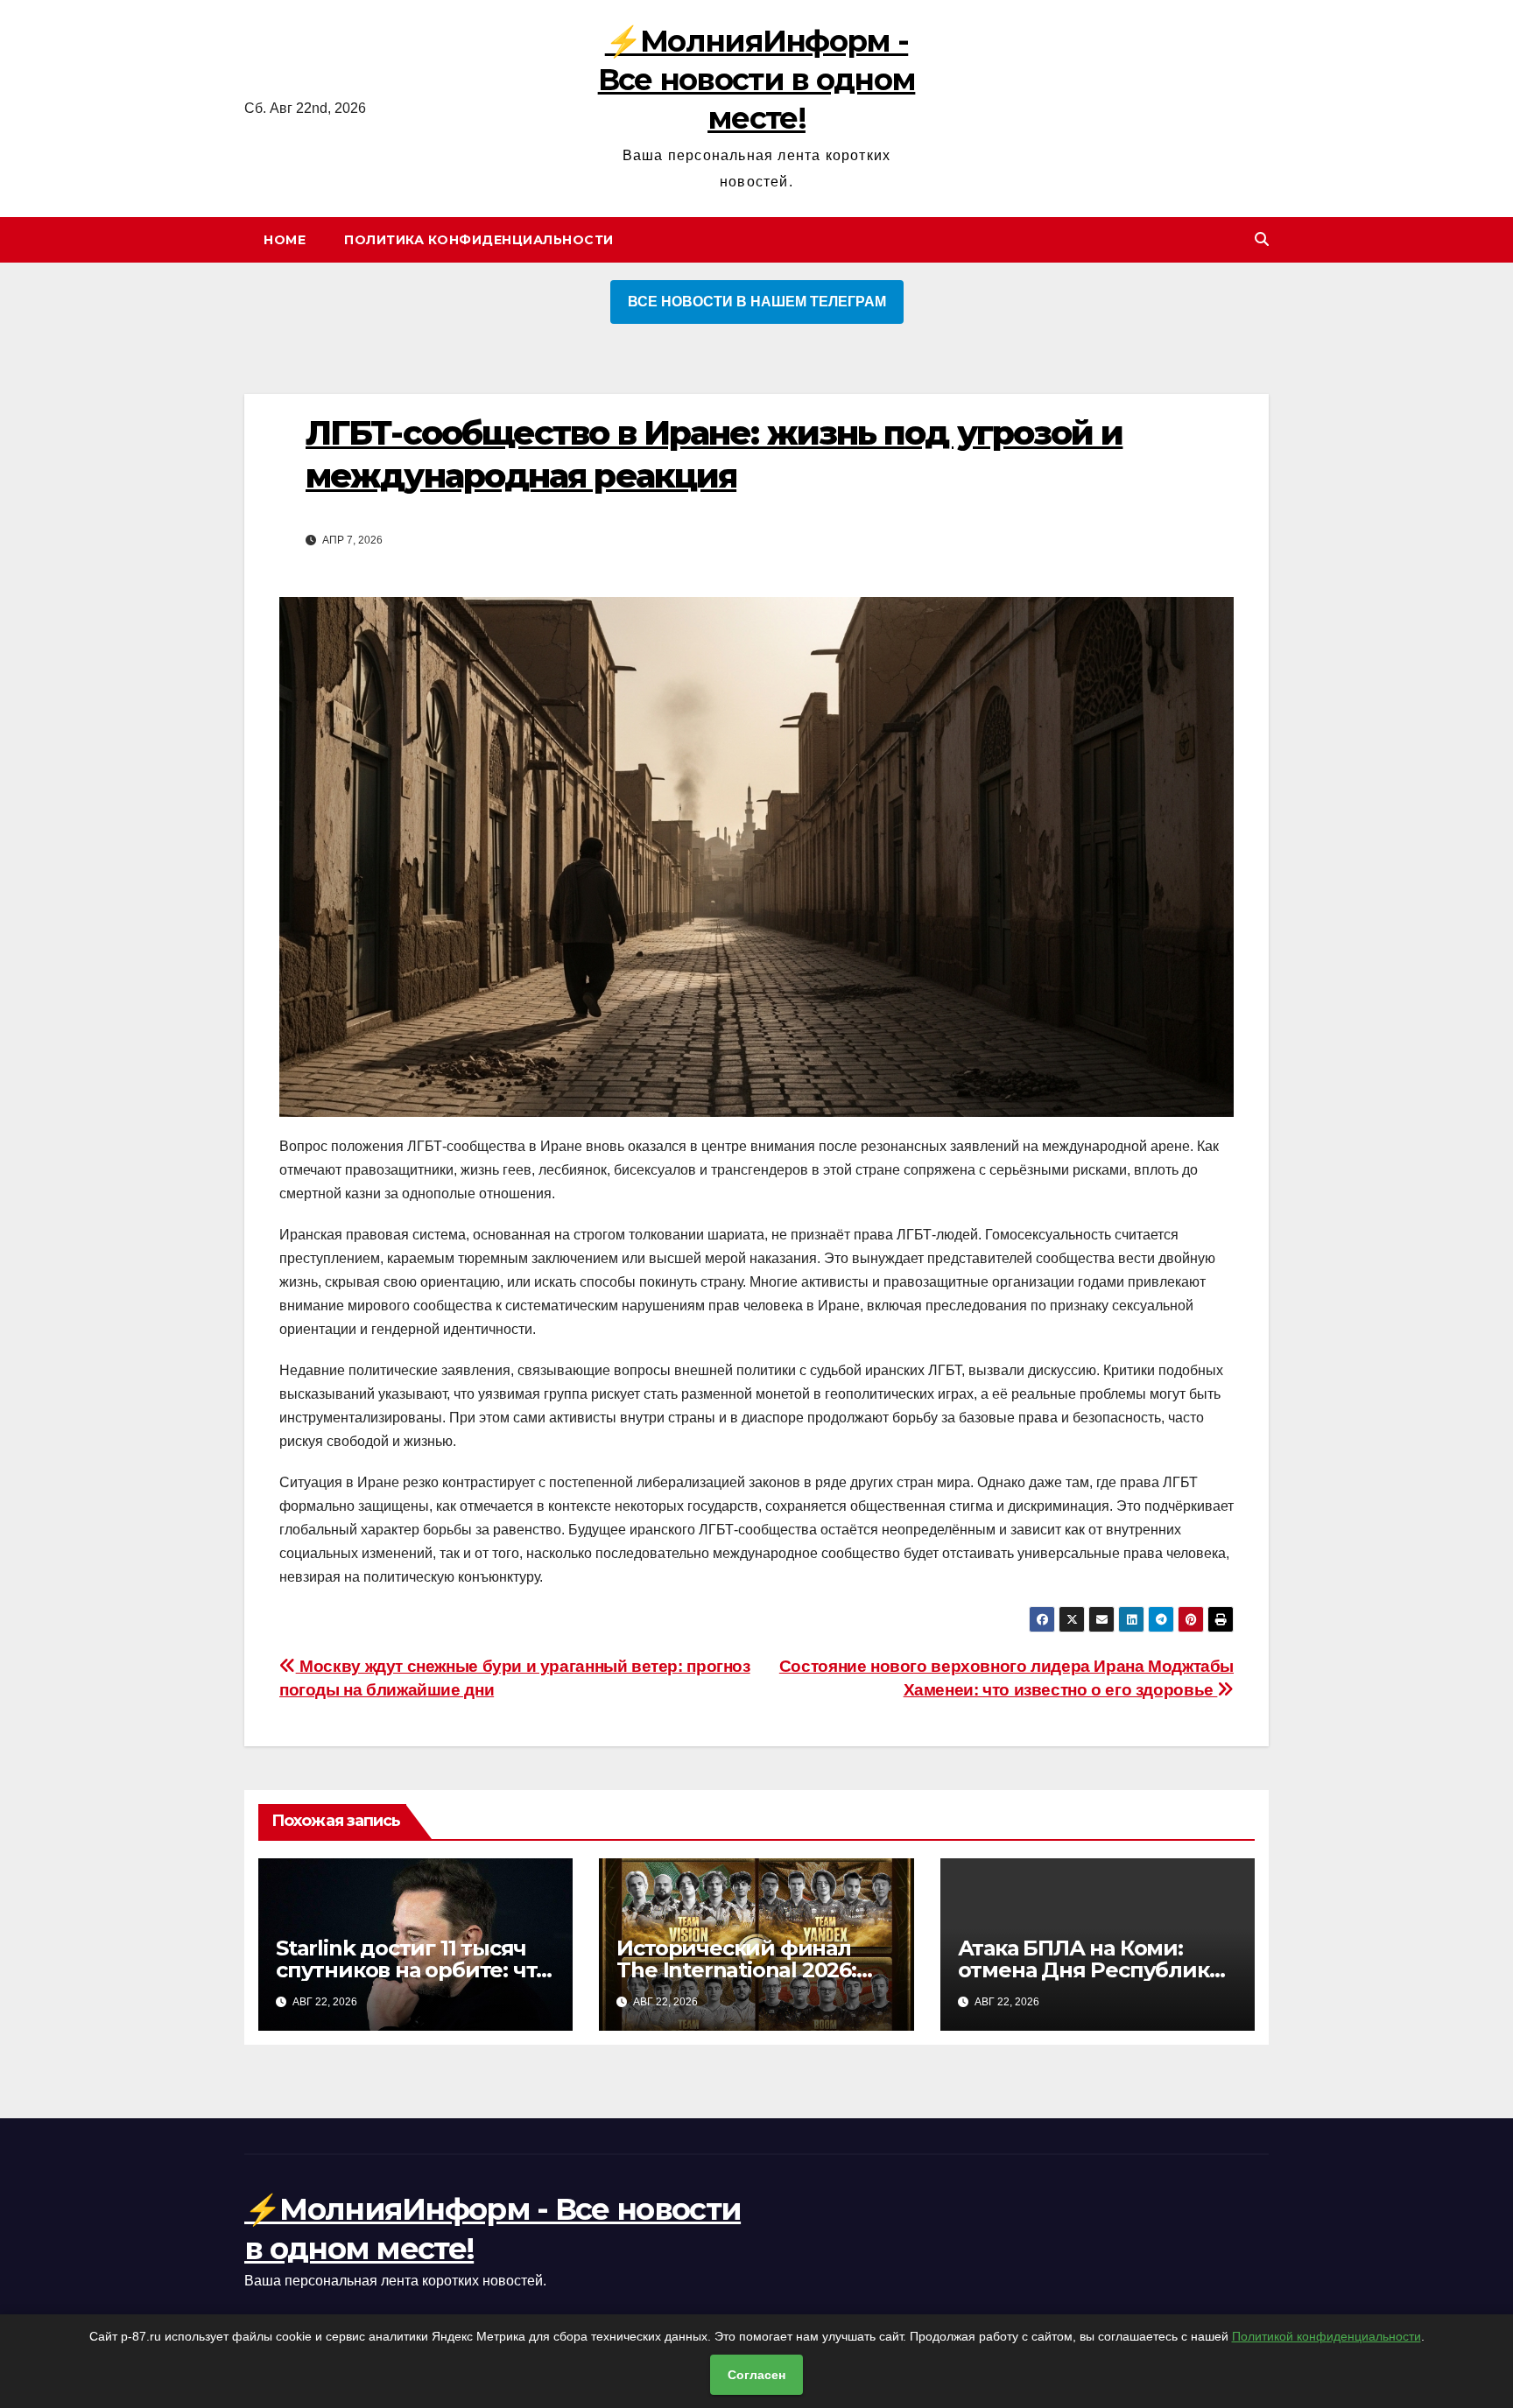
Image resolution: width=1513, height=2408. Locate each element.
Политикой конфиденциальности (1327, 2336)
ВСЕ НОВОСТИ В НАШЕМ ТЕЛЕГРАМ (757, 302)
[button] (1262, 239)
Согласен (756, 2375)
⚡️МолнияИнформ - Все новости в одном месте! (757, 80)
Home (285, 240)
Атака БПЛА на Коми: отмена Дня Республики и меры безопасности (1091, 1970)
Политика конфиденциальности (479, 240)
